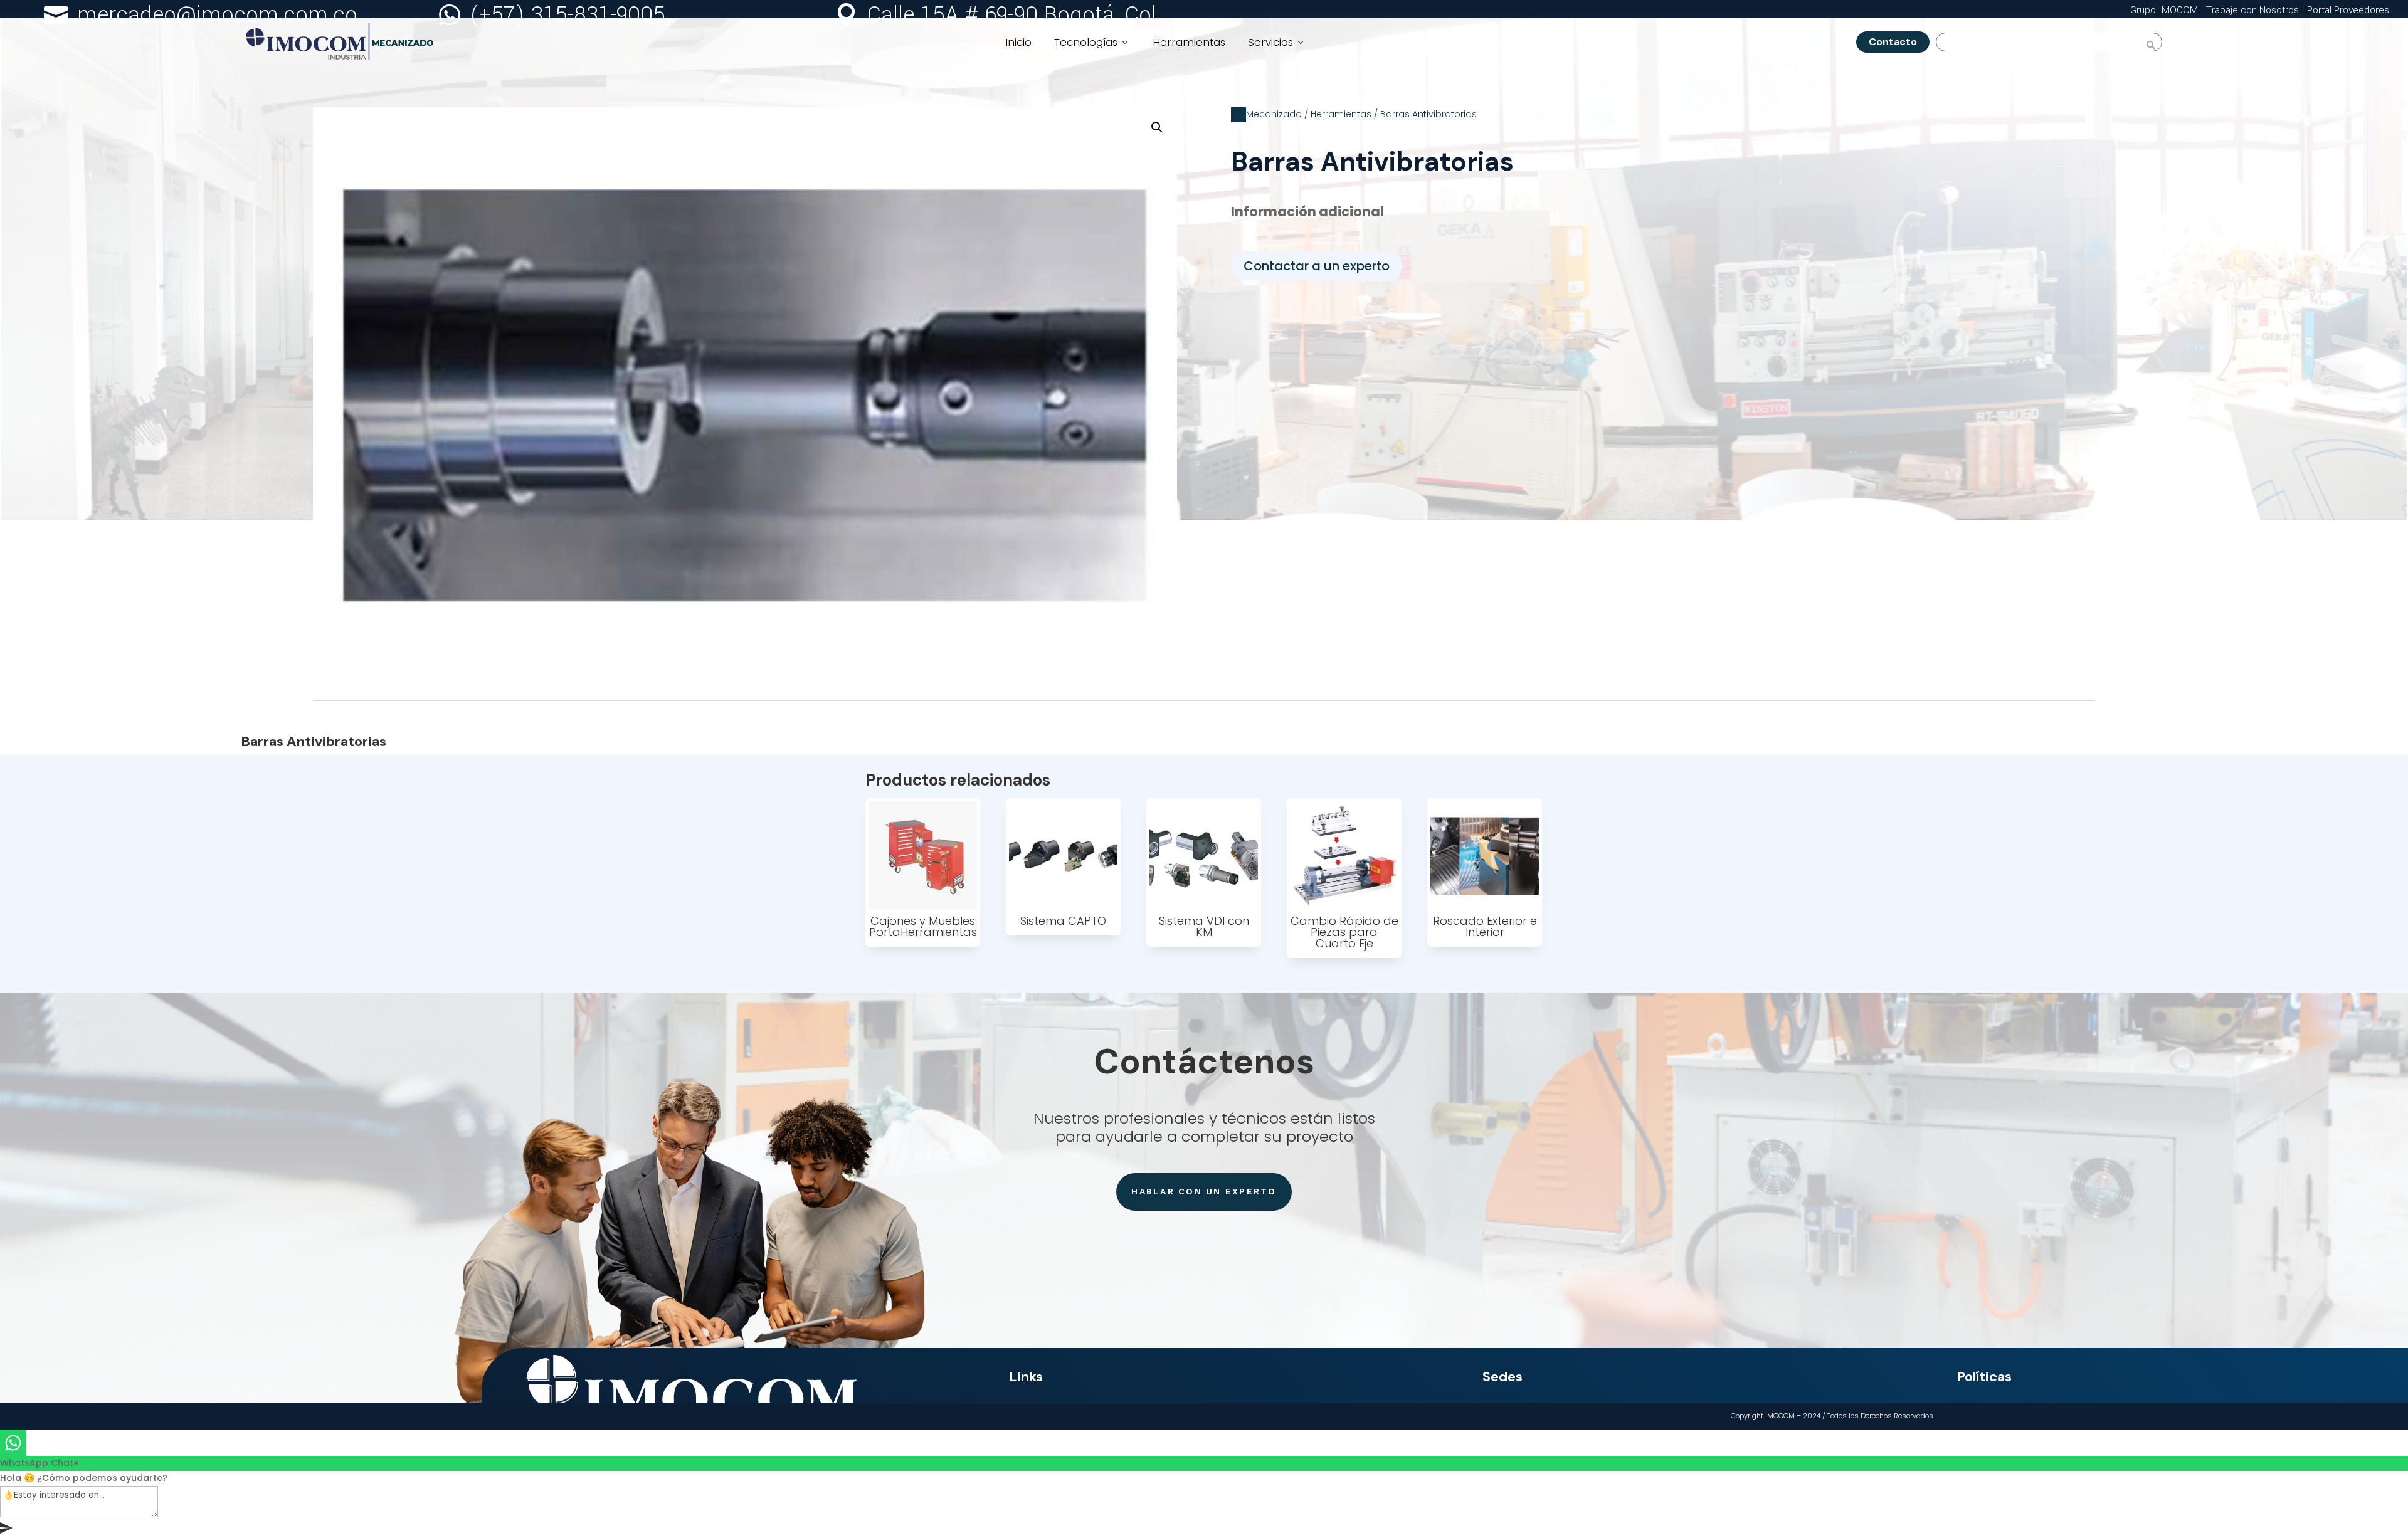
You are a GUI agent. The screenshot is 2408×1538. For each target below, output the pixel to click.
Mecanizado (1274, 114)
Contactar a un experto (1317, 266)
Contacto (1898, 42)
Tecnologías (1092, 42)
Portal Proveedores (2348, 10)
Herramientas (1189, 42)
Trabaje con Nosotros (2252, 10)
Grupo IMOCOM (2164, 10)
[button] (1157, 127)
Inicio (1018, 42)
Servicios (1277, 42)
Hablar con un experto (1204, 1191)
